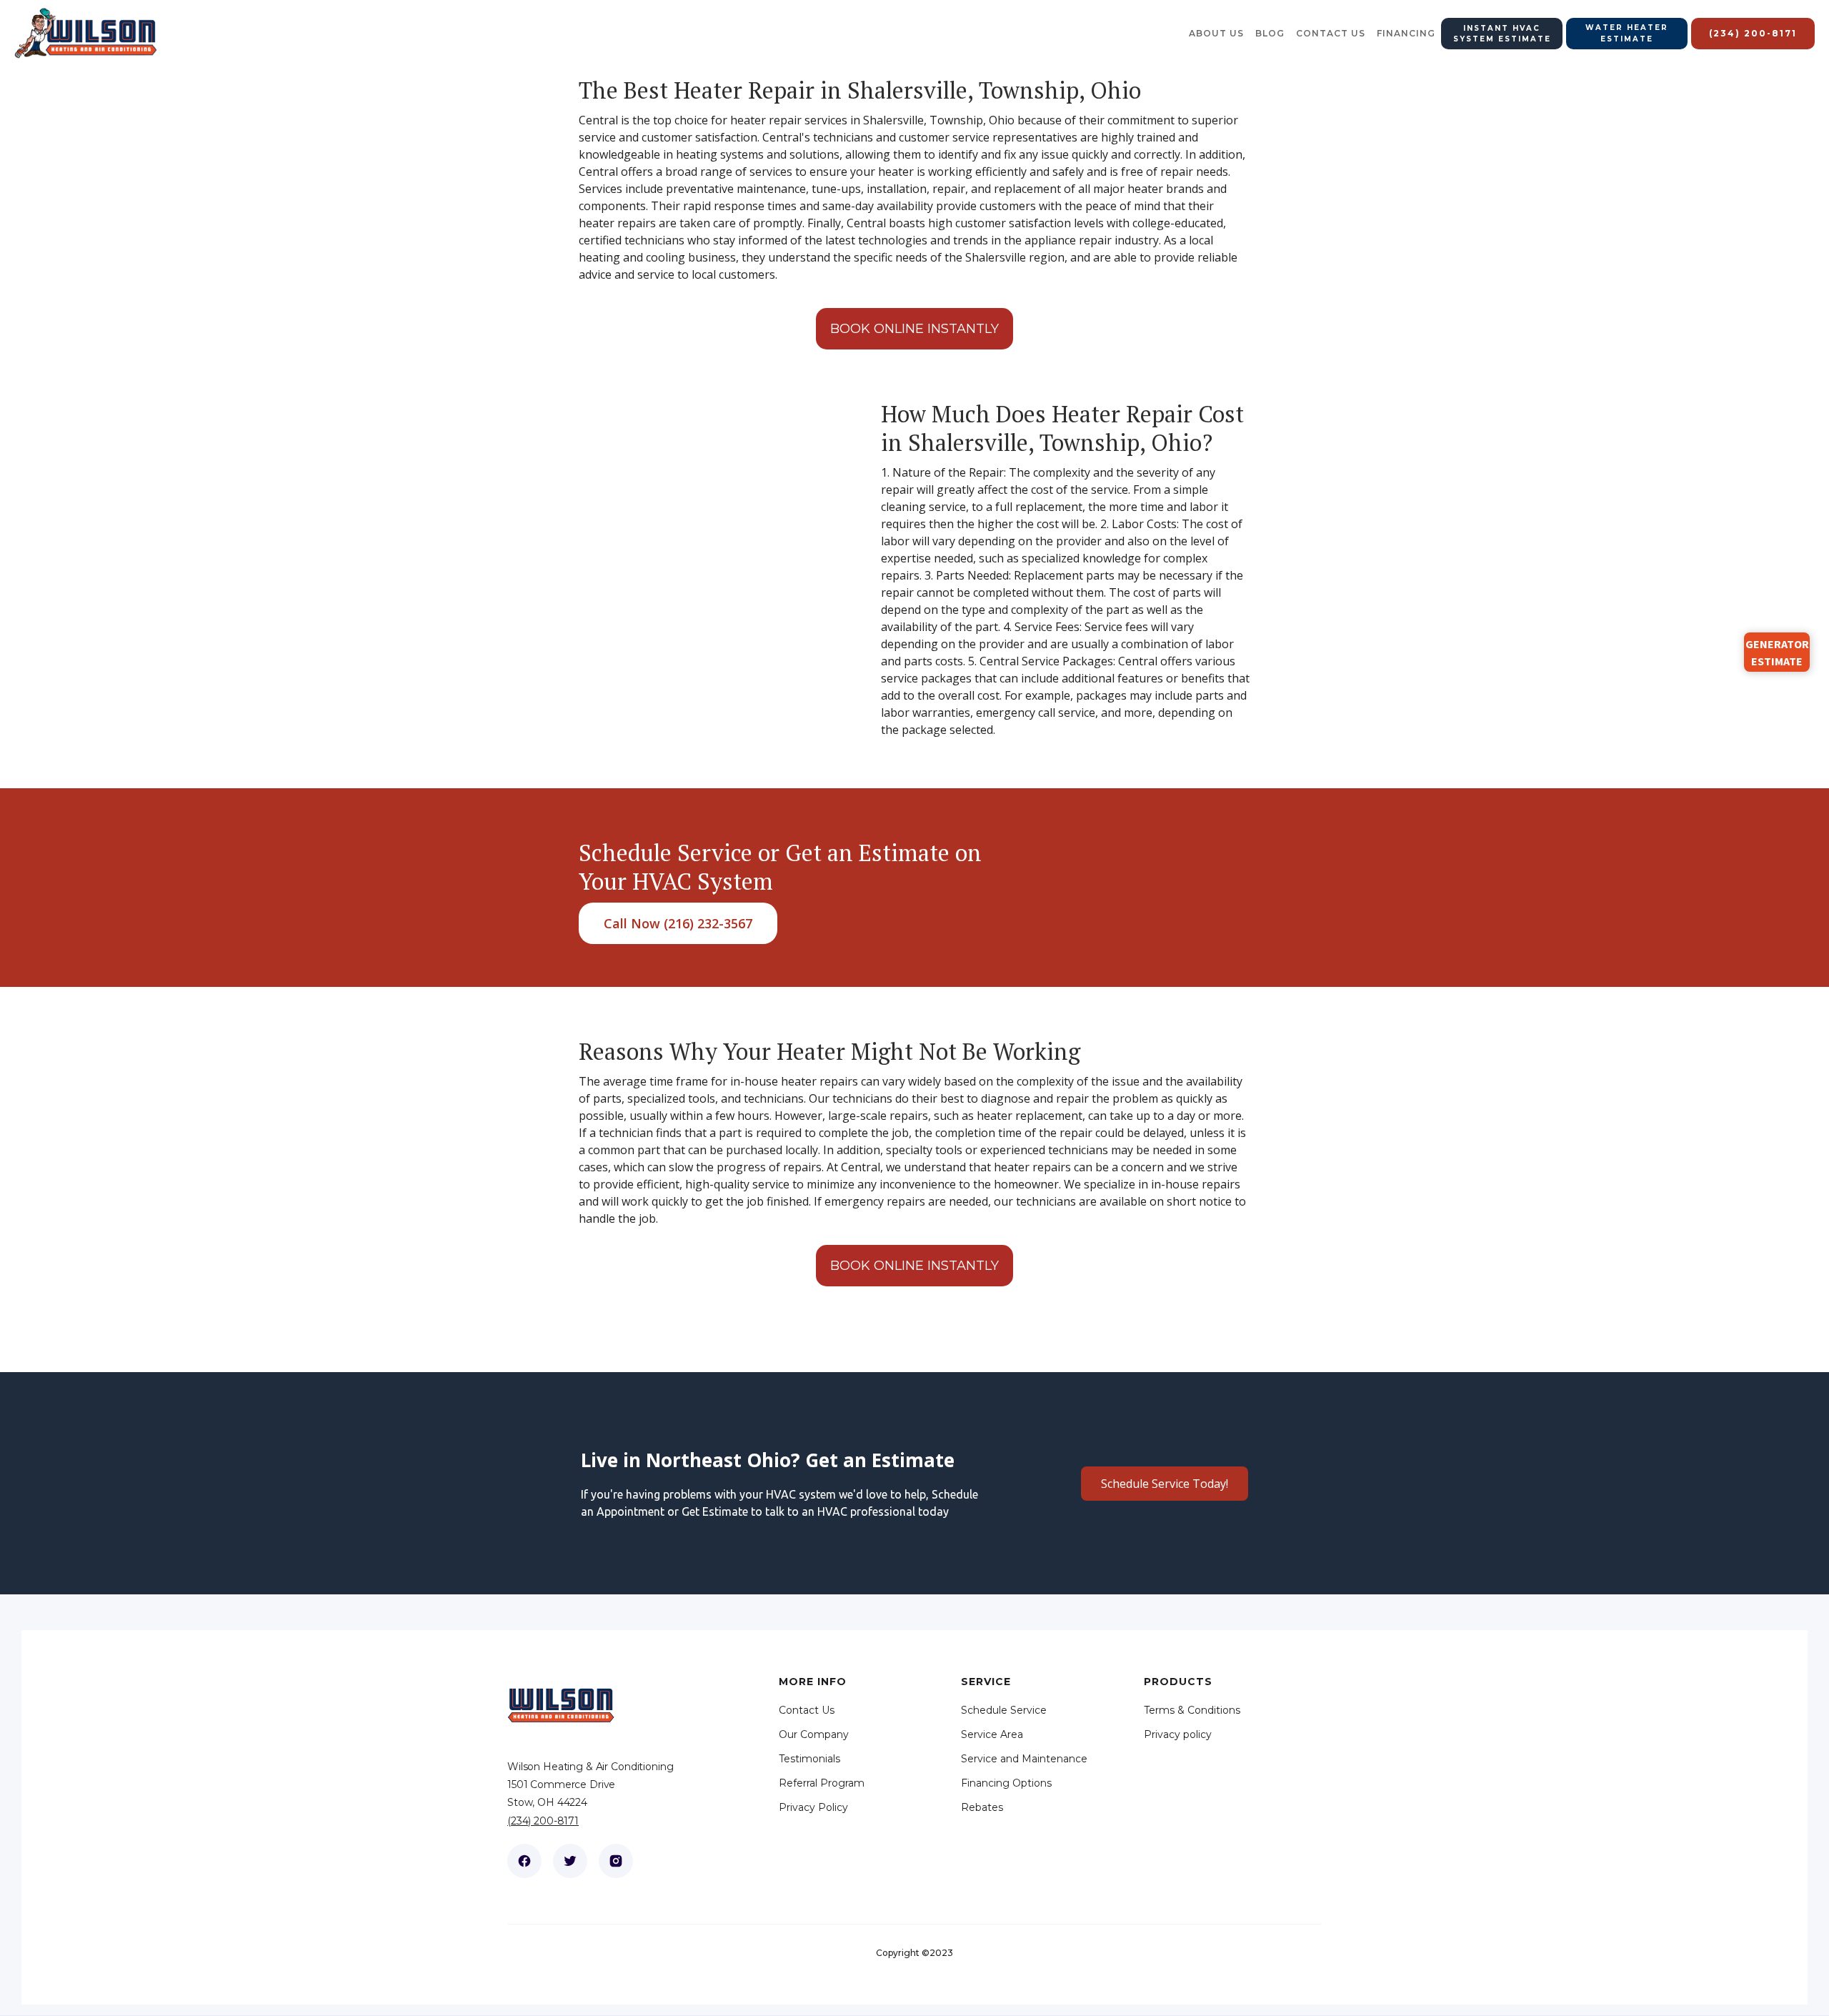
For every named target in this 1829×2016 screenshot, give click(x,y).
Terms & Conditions (1192, 1710)
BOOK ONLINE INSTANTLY (914, 329)
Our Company (814, 1734)
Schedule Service (1004, 1710)
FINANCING (1406, 33)
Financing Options (1006, 1783)
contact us (1331, 33)
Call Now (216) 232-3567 (678, 923)
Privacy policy (1178, 1734)
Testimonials (809, 1759)
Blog (1270, 33)
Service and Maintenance (1024, 1759)
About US (1216, 33)
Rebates (982, 1807)
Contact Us (807, 1710)
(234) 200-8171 (543, 1821)
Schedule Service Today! (1165, 1484)
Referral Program (822, 1783)
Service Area (992, 1734)
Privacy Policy (813, 1807)
